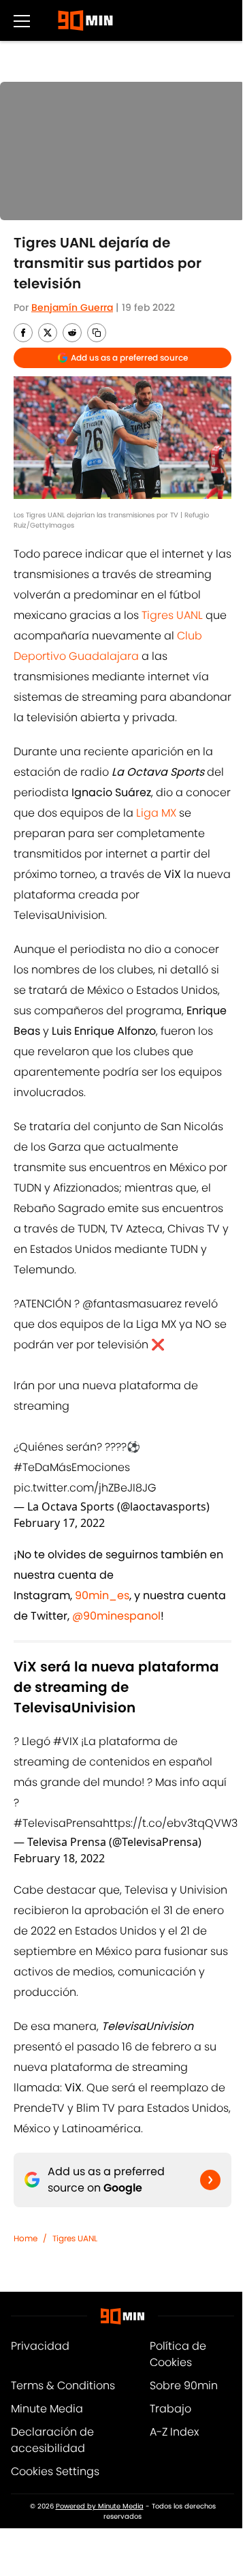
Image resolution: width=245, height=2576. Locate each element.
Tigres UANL (172, 615)
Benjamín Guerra (72, 307)
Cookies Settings (55, 2471)
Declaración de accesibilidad (52, 2440)
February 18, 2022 (59, 1858)
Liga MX (156, 813)
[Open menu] (22, 20)
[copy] (97, 333)
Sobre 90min (184, 2385)
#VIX (66, 1741)
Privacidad (40, 2346)
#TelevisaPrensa (58, 1823)
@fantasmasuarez (132, 1304)
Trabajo (170, 2409)
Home (26, 2238)
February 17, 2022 (59, 1523)
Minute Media (47, 2409)
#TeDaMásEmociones (72, 1467)
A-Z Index (174, 2432)
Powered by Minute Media (100, 2506)
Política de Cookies (178, 2354)
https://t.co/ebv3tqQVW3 (170, 1823)
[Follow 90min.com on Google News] (210, 2180)
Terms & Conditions (63, 2385)
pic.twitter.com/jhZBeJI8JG (85, 1488)
